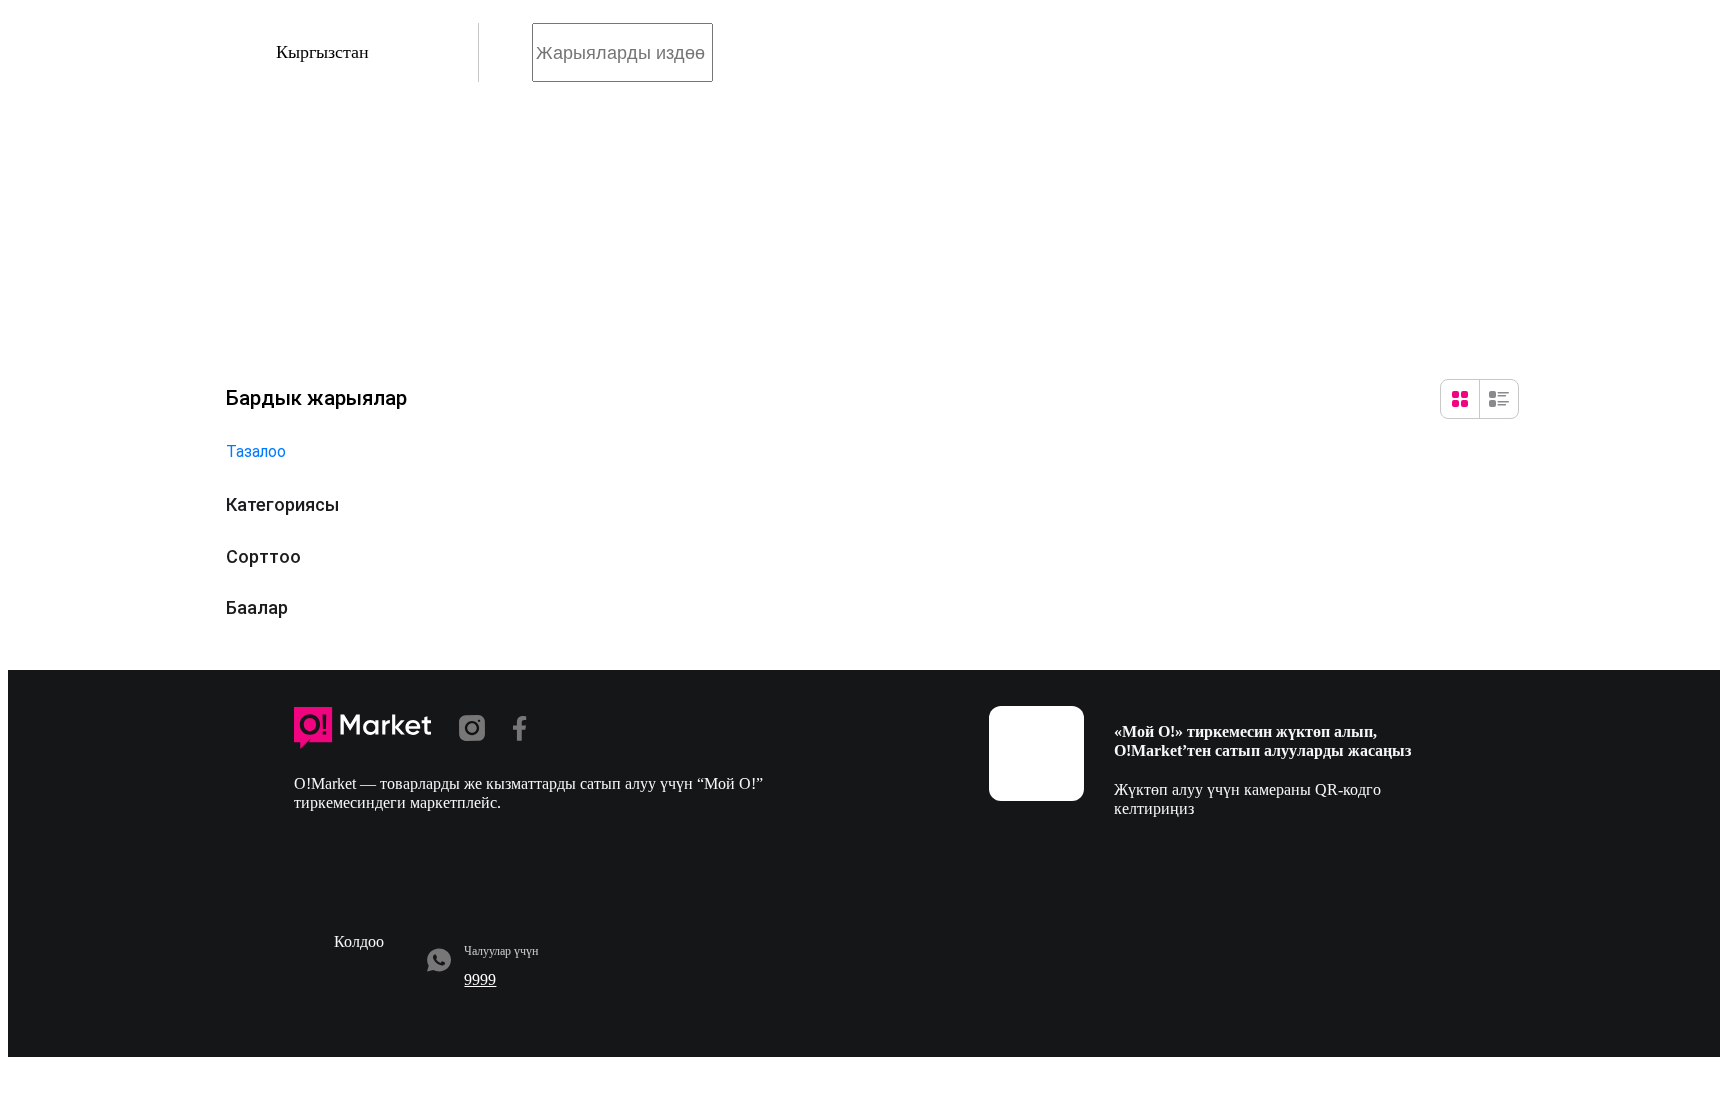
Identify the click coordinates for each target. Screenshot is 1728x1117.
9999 (480, 979)
